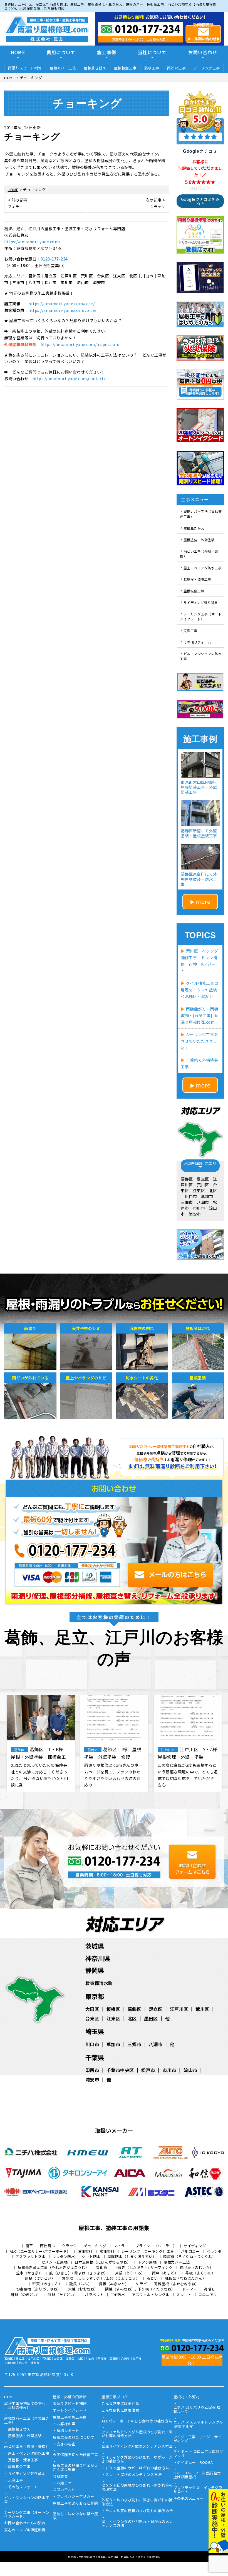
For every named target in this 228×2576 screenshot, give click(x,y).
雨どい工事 (177, 68)
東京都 (95, 1996)
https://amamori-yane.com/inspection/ (80, 344)
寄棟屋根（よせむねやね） (177, 2284)
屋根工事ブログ (115, 2397)
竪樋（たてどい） (63, 2295)
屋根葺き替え (95, 68)
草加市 (113, 2044)
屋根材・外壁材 (187, 2397)
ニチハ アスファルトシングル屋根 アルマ (198, 2424)
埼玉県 (95, 2031)
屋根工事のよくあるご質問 (75, 2504)
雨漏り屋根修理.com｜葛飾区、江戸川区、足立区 (100, 2557)
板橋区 (113, 2009)
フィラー (121, 2246)
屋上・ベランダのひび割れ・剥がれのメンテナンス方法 (137, 2524)
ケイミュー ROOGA (195, 2463)
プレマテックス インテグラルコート (198, 2490)
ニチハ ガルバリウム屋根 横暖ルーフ (197, 2410)
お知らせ (64, 2483)
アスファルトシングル (151, 2295)
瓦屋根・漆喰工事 (197, 579)
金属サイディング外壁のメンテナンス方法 (137, 2447)
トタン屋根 (147, 2262)
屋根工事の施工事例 (70, 2417)
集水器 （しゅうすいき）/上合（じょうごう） (101, 2278)
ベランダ (214, 2251)
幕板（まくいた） (200, 2273)
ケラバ (141, 2284)
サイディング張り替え (201, 602)
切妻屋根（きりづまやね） (39, 2289)
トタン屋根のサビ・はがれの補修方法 (137, 2468)
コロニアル (208, 2295)
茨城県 (95, 1946)
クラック (70, 2246)
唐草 (29, 2246)
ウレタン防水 (64, 2256)
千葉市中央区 (120, 2070)
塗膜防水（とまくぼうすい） (132, 2256)
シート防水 (91, 2256)
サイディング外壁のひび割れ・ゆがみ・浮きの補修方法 (137, 2459)
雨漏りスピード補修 (25, 68)
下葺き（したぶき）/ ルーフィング (144, 2267)
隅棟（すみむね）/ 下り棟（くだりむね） (140, 2289)
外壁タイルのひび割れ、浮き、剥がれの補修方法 (137, 2502)
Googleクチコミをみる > (200, 201)
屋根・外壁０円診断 (70, 2397)
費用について (61, 52)
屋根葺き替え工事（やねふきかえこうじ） (54, 2267)
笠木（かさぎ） (29, 2273)
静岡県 (95, 1970)
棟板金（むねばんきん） (186, 2278)
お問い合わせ (203, 52)
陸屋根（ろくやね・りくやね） (189, 2256)
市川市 (169, 2070)
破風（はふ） (80, 2284)
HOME (18, 52)
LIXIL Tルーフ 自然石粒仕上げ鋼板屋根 (197, 2475)
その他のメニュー (189, 2499)
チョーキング (95, 2246)
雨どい (152, 2278)
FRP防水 (118, 2295)
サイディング (195, 2246)
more (203, 901)
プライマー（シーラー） (156, 2246)
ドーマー (190, 2289)
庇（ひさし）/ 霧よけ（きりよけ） (79, 2273)
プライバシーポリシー (75, 2497)
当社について (152, 52)
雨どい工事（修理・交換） (199, 554)
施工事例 (107, 52)
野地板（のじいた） (197, 2267)
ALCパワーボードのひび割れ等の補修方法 (137, 2421)
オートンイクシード (70, 2410)
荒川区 (202, 2009)
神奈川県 (98, 1958)
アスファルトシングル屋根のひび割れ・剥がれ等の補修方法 (137, 2434)
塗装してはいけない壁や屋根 (75, 2516)
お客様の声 (66, 2424)
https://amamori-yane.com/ (32, 242)
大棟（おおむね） (83, 2289)
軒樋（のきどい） (26, 2295)
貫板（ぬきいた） (114, 2284)
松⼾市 (148, 2070)
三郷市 (135, 2044)
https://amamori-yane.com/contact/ (69, 379)
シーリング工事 (207, 68)
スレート (184, 2295)
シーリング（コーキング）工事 (148, 2251)
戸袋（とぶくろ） (130, 2273)
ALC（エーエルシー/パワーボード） (40, 2251)
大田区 (92, 2009)
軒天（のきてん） (47, 2284)
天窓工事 (190, 630)
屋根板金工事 (125, 68)
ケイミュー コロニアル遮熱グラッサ (198, 2454)
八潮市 (156, 2044)
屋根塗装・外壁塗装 (199, 539)
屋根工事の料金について (74, 2438)
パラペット (94, 2295)
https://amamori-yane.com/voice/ (62, 310)
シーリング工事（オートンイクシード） (201, 616)
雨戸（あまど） (165, 2273)
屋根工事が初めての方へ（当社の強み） (25, 2406)
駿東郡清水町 (99, 1983)
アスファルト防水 (30, 2256)
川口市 (92, 2044)
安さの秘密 (66, 2444)
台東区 (92, 2018)
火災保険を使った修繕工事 (75, 2455)
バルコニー (190, 2251)
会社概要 (60, 2477)
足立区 (156, 2009)
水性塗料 (107, 2251)
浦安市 (92, 2079)
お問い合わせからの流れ (25, 2523)
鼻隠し (210, 2289)
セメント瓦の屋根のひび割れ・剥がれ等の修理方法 (137, 2487)
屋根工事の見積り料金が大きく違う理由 (75, 2468)
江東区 (113, 2018)
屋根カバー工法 (63, 68)
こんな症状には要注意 (120, 2410)
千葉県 (95, 2057)
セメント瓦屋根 (55, 2262)
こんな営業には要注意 (120, 2404)
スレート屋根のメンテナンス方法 (134, 2475)
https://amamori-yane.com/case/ (61, 304)
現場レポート (68, 2431)
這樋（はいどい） (40, 2278)
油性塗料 (85, 2251)
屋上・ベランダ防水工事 (203, 567)
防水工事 (152, 68)
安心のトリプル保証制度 (25, 2530)
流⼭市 (190, 2070)
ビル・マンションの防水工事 (201, 656)
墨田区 (151, 2018)
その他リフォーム (197, 642)
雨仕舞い (48, 2246)
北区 (132, 2018)
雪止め (102, 2267)
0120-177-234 (54, 259)
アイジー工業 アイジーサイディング (198, 2439)
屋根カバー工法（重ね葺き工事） (201, 514)
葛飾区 (135, 2009)
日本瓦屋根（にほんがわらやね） (103, 2262)
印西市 (92, 2070)
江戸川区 (179, 2009)
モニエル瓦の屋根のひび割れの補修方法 (139, 2511)
